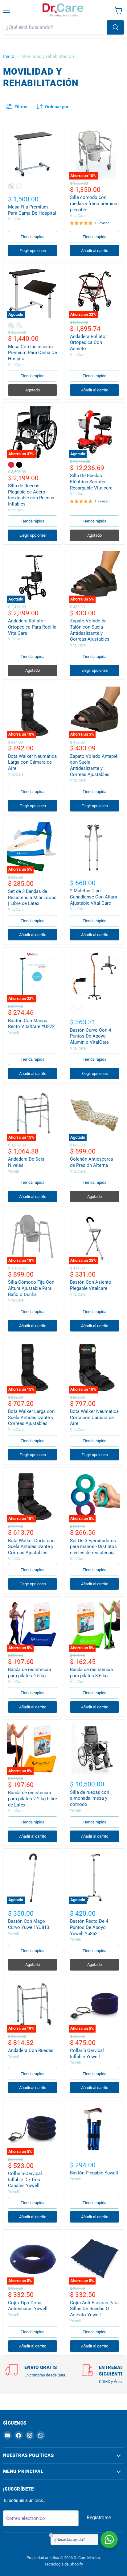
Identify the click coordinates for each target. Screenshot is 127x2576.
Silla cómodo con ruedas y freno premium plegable (94, 203)
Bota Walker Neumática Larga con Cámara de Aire (32, 762)
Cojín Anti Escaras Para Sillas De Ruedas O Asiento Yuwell (94, 2309)
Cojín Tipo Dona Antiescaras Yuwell (28, 2306)
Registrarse (99, 2518)
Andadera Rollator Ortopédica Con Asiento (88, 343)
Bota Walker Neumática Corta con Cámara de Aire (94, 1417)
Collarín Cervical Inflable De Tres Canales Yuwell (25, 2180)
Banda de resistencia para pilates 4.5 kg (29, 1673)
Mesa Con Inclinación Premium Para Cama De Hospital (33, 353)
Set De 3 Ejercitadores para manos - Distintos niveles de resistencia (93, 1547)
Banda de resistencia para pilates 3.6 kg (91, 1673)
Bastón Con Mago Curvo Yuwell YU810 (29, 1924)
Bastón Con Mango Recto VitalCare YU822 (31, 1024)
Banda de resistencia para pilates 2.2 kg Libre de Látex (33, 1799)
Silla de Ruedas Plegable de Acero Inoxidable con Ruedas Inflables (31, 495)
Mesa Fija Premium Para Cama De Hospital (32, 210)
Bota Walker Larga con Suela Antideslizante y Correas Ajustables (31, 1417)
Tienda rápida (33, 237)
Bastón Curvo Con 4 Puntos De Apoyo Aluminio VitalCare (90, 1036)
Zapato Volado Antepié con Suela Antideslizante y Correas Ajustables (94, 765)
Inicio (9, 57)
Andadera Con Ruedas (31, 2050)
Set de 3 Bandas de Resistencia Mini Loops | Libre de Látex (32, 897)
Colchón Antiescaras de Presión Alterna (92, 1162)
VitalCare (16, 219)
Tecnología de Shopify (64, 2564)
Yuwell (13, 1033)
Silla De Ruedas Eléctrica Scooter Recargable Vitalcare (91, 482)
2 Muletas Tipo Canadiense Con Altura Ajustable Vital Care (94, 897)
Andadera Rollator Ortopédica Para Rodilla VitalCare (32, 627)
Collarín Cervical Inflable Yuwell (87, 2054)
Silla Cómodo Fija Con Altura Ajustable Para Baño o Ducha (31, 1288)
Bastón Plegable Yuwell (94, 2173)
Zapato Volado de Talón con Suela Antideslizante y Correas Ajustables (90, 630)
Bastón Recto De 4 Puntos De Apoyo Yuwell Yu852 (89, 1927)
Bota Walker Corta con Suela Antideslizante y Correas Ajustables (31, 1547)
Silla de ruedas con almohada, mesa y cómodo (90, 1798)
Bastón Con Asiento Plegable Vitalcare (91, 1285)
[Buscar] (116, 27)
